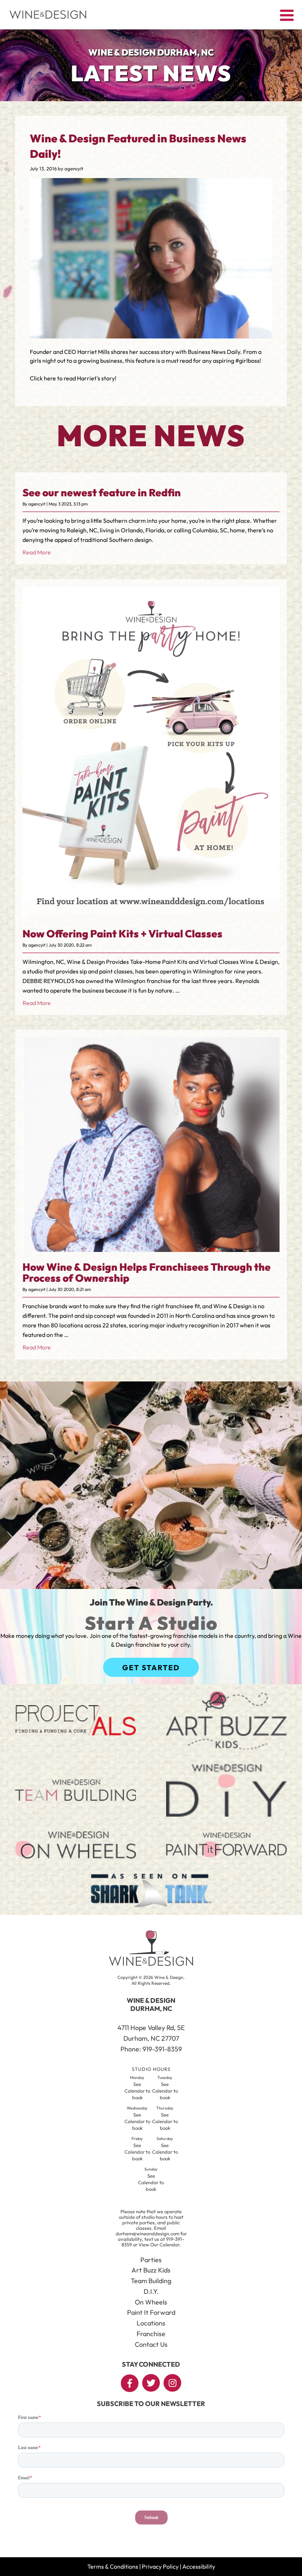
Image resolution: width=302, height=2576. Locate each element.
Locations (151, 2323)
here (50, 378)
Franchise (151, 2334)
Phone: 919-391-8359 (151, 2049)
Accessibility (199, 2566)
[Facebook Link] (130, 2383)
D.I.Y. (151, 2291)
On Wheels (151, 2302)
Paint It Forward (151, 2312)
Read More (37, 552)
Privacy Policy (160, 2566)
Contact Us (151, 2344)
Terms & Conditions (113, 2566)
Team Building (151, 2281)
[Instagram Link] (172, 2383)
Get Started (151, 1667)
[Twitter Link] (151, 2383)
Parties (151, 2260)
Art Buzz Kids (151, 2270)
